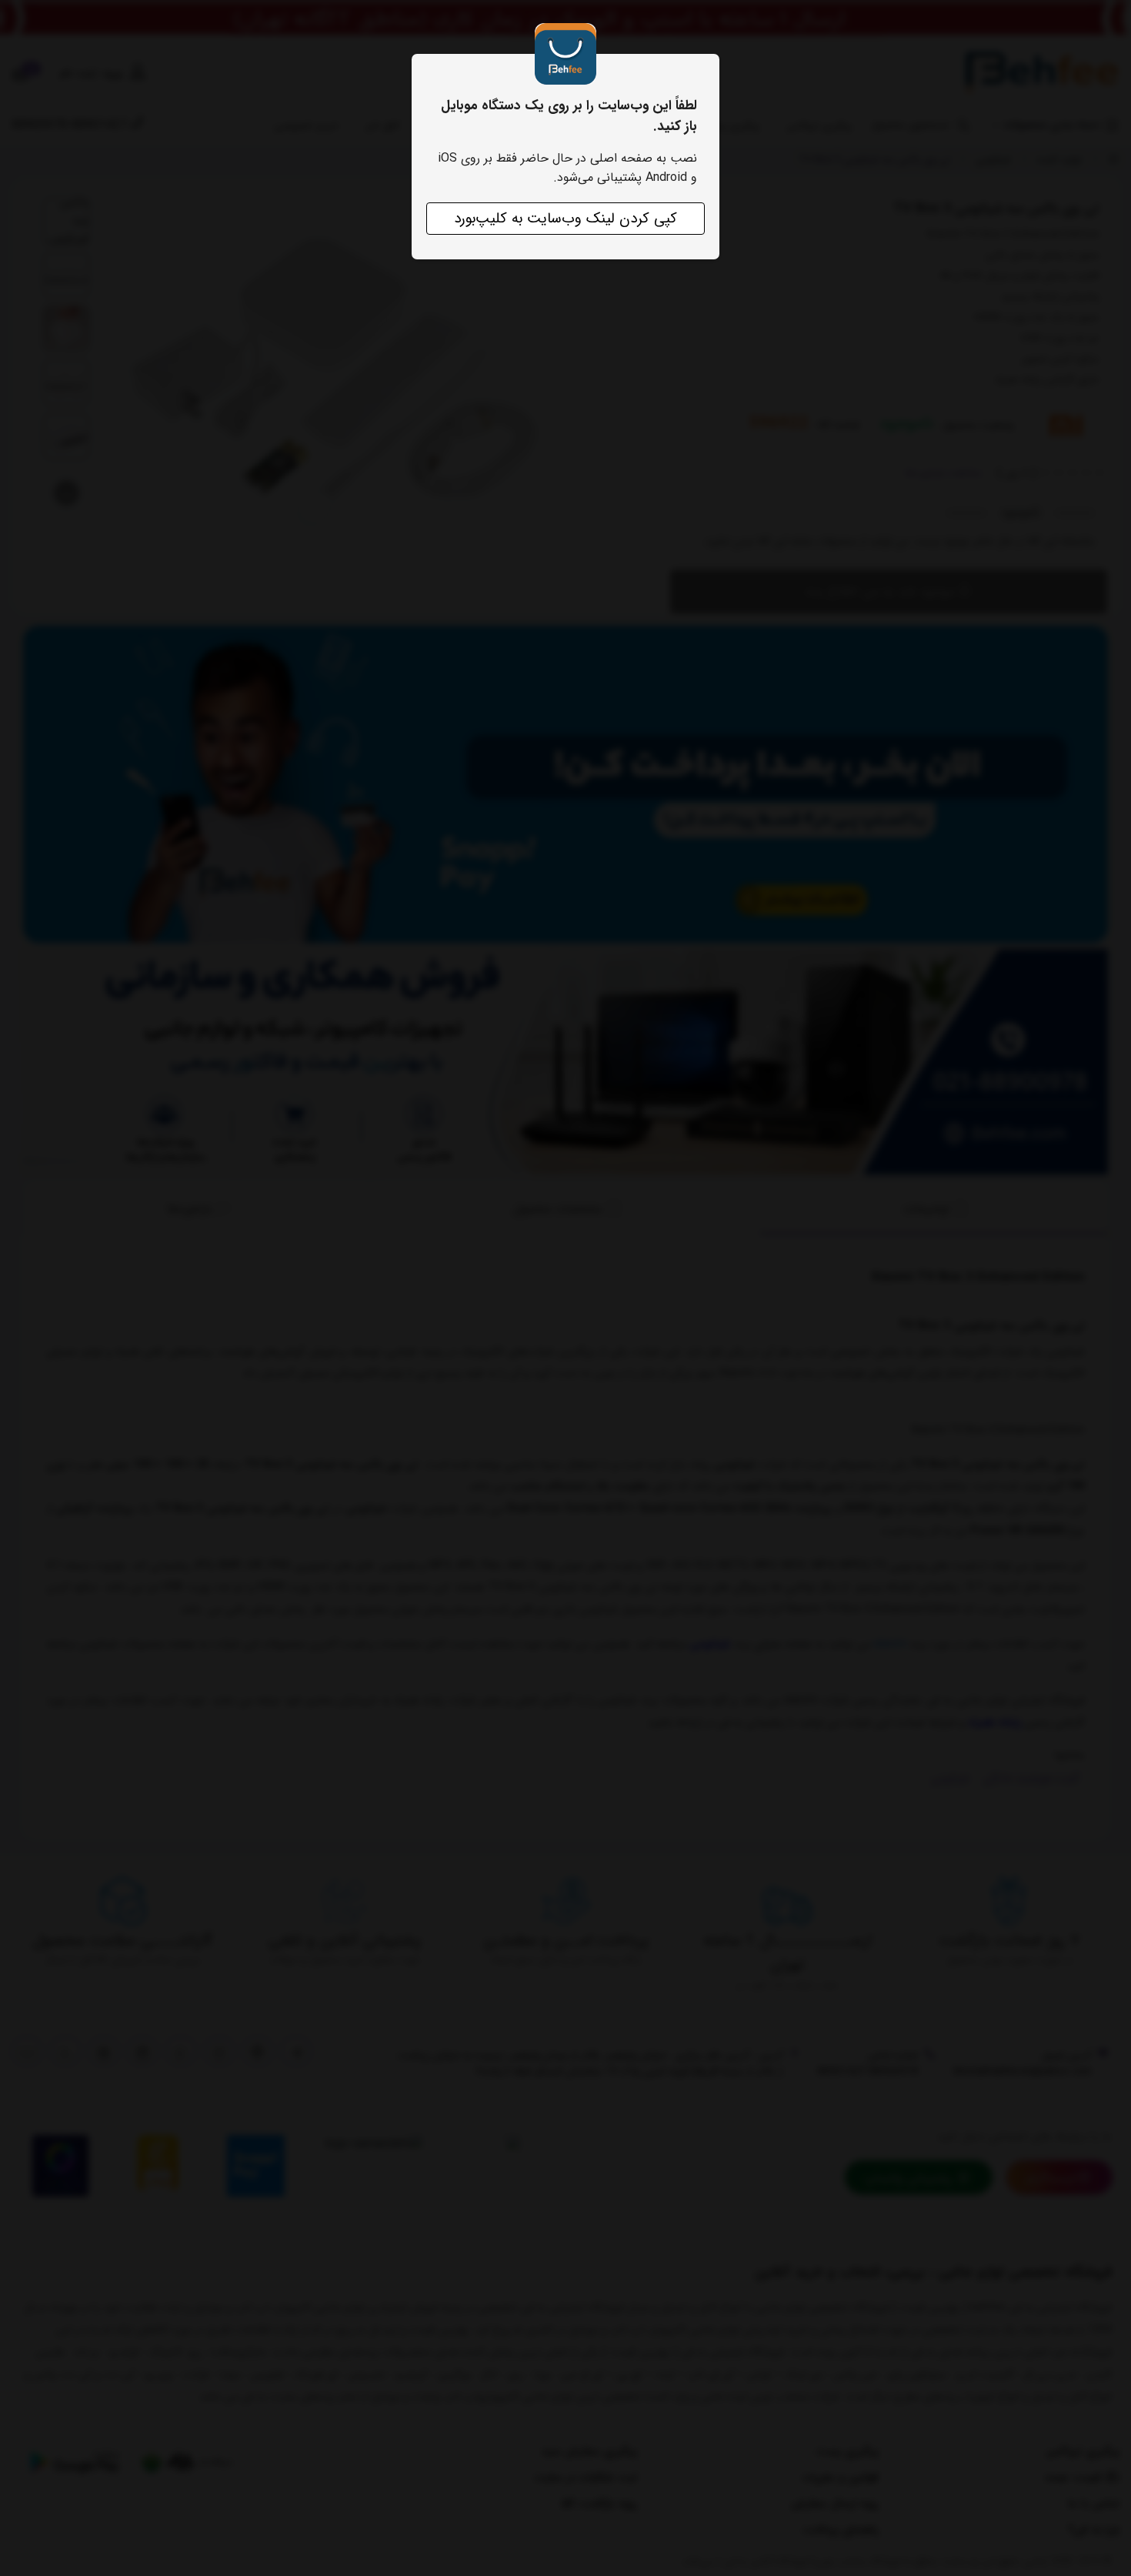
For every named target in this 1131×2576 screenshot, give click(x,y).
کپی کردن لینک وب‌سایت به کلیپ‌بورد (565, 219)
